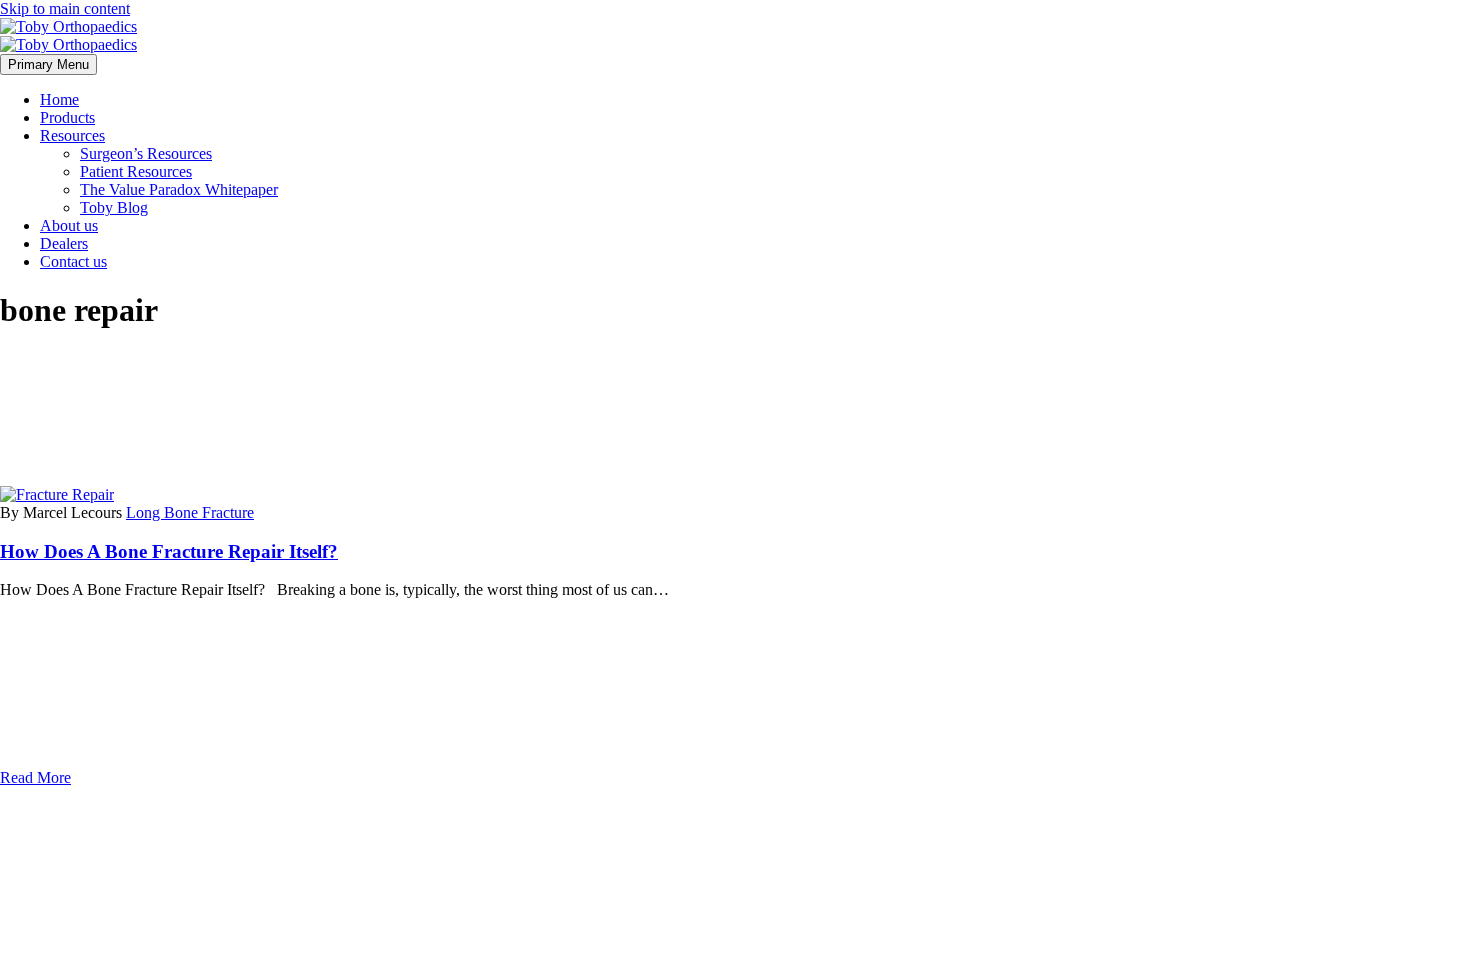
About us (69, 225)
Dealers (64, 243)
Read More (35, 777)
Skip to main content (65, 8)
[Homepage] (68, 35)
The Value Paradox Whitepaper (179, 189)
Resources (72, 135)
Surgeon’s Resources (146, 153)
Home (59, 99)
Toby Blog (114, 207)
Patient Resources (136, 171)
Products (67, 117)
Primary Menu (48, 64)
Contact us (73, 261)
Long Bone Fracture (190, 512)
